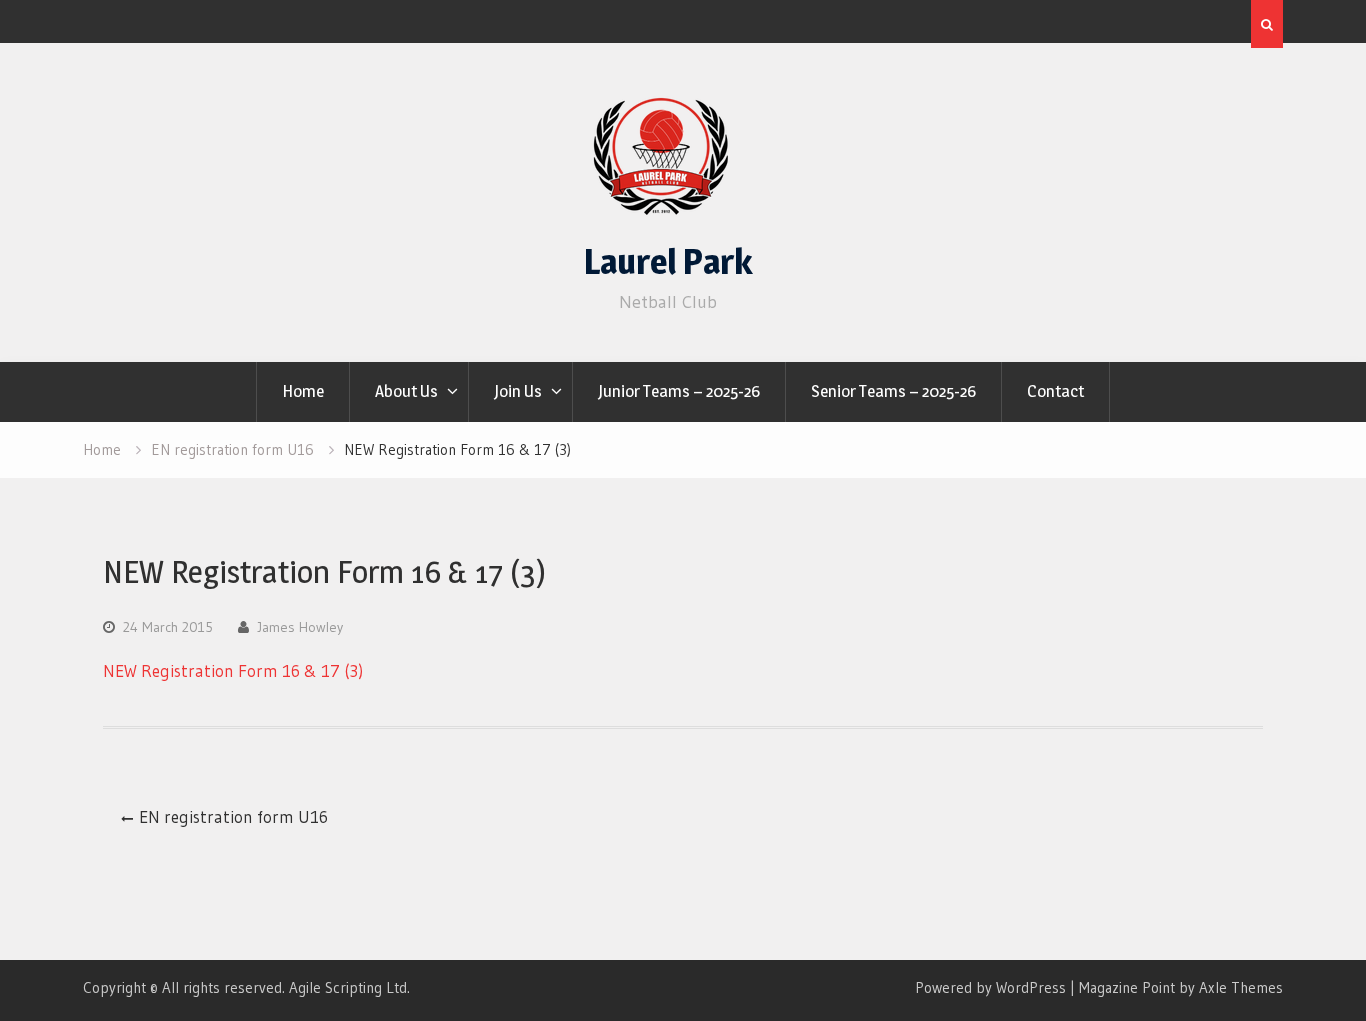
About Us (406, 391)
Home (303, 391)
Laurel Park (668, 261)
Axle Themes (1241, 987)
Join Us (518, 391)
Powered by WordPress (990, 987)
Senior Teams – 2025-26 (893, 391)
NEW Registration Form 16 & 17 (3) (233, 670)
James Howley (300, 627)
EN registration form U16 (233, 816)
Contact (1055, 391)
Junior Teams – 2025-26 (679, 391)
